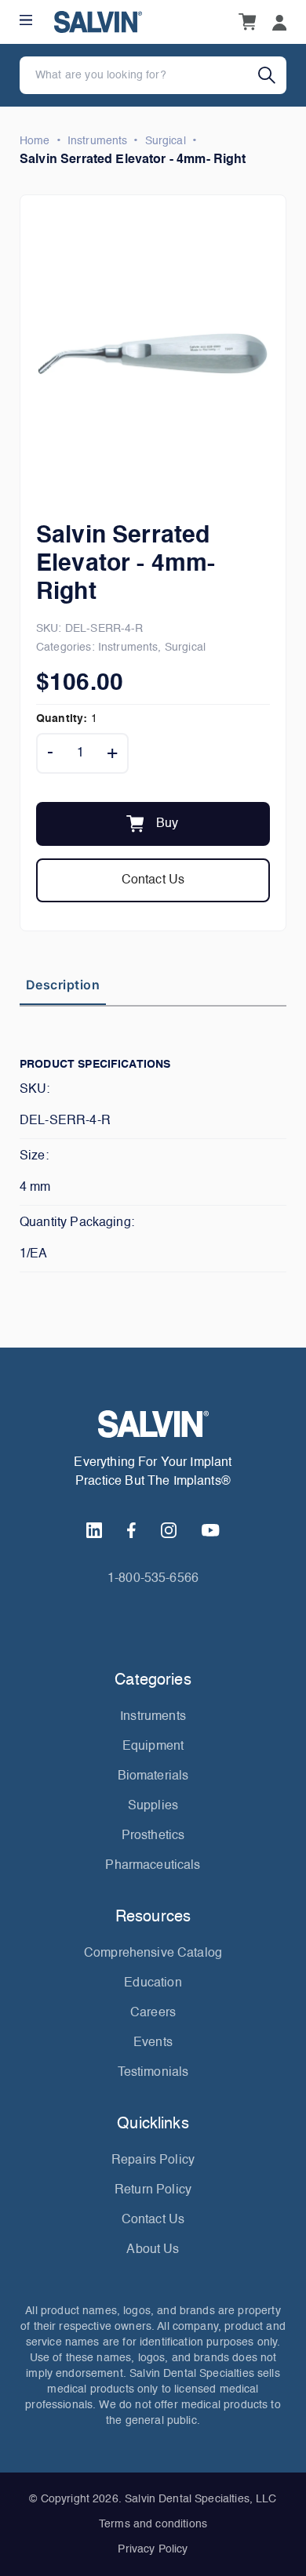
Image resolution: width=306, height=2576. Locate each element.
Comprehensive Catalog (153, 1954)
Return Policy (153, 2190)
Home (35, 141)
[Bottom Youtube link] (210, 1530)
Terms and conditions (153, 2524)
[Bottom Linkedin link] (94, 1530)
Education (153, 1983)
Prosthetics (153, 1836)
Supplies (153, 1806)
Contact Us (153, 880)
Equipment (153, 1747)
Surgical (166, 141)
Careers (153, 2013)
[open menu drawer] (26, 20)
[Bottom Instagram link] (169, 1530)
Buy (167, 824)
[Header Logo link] (98, 22)
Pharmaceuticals (153, 1866)
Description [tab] (63, 985)
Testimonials (153, 2073)
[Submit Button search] (272, 75)
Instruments (98, 141)
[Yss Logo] (153, 1424)
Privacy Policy (153, 2549)
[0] (247, 22)
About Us (153, 2250)
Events (153, 2043)
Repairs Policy (153, 2161)
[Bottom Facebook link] (131, 1530)
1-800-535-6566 (153, 1579)
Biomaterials (153, 1776)
